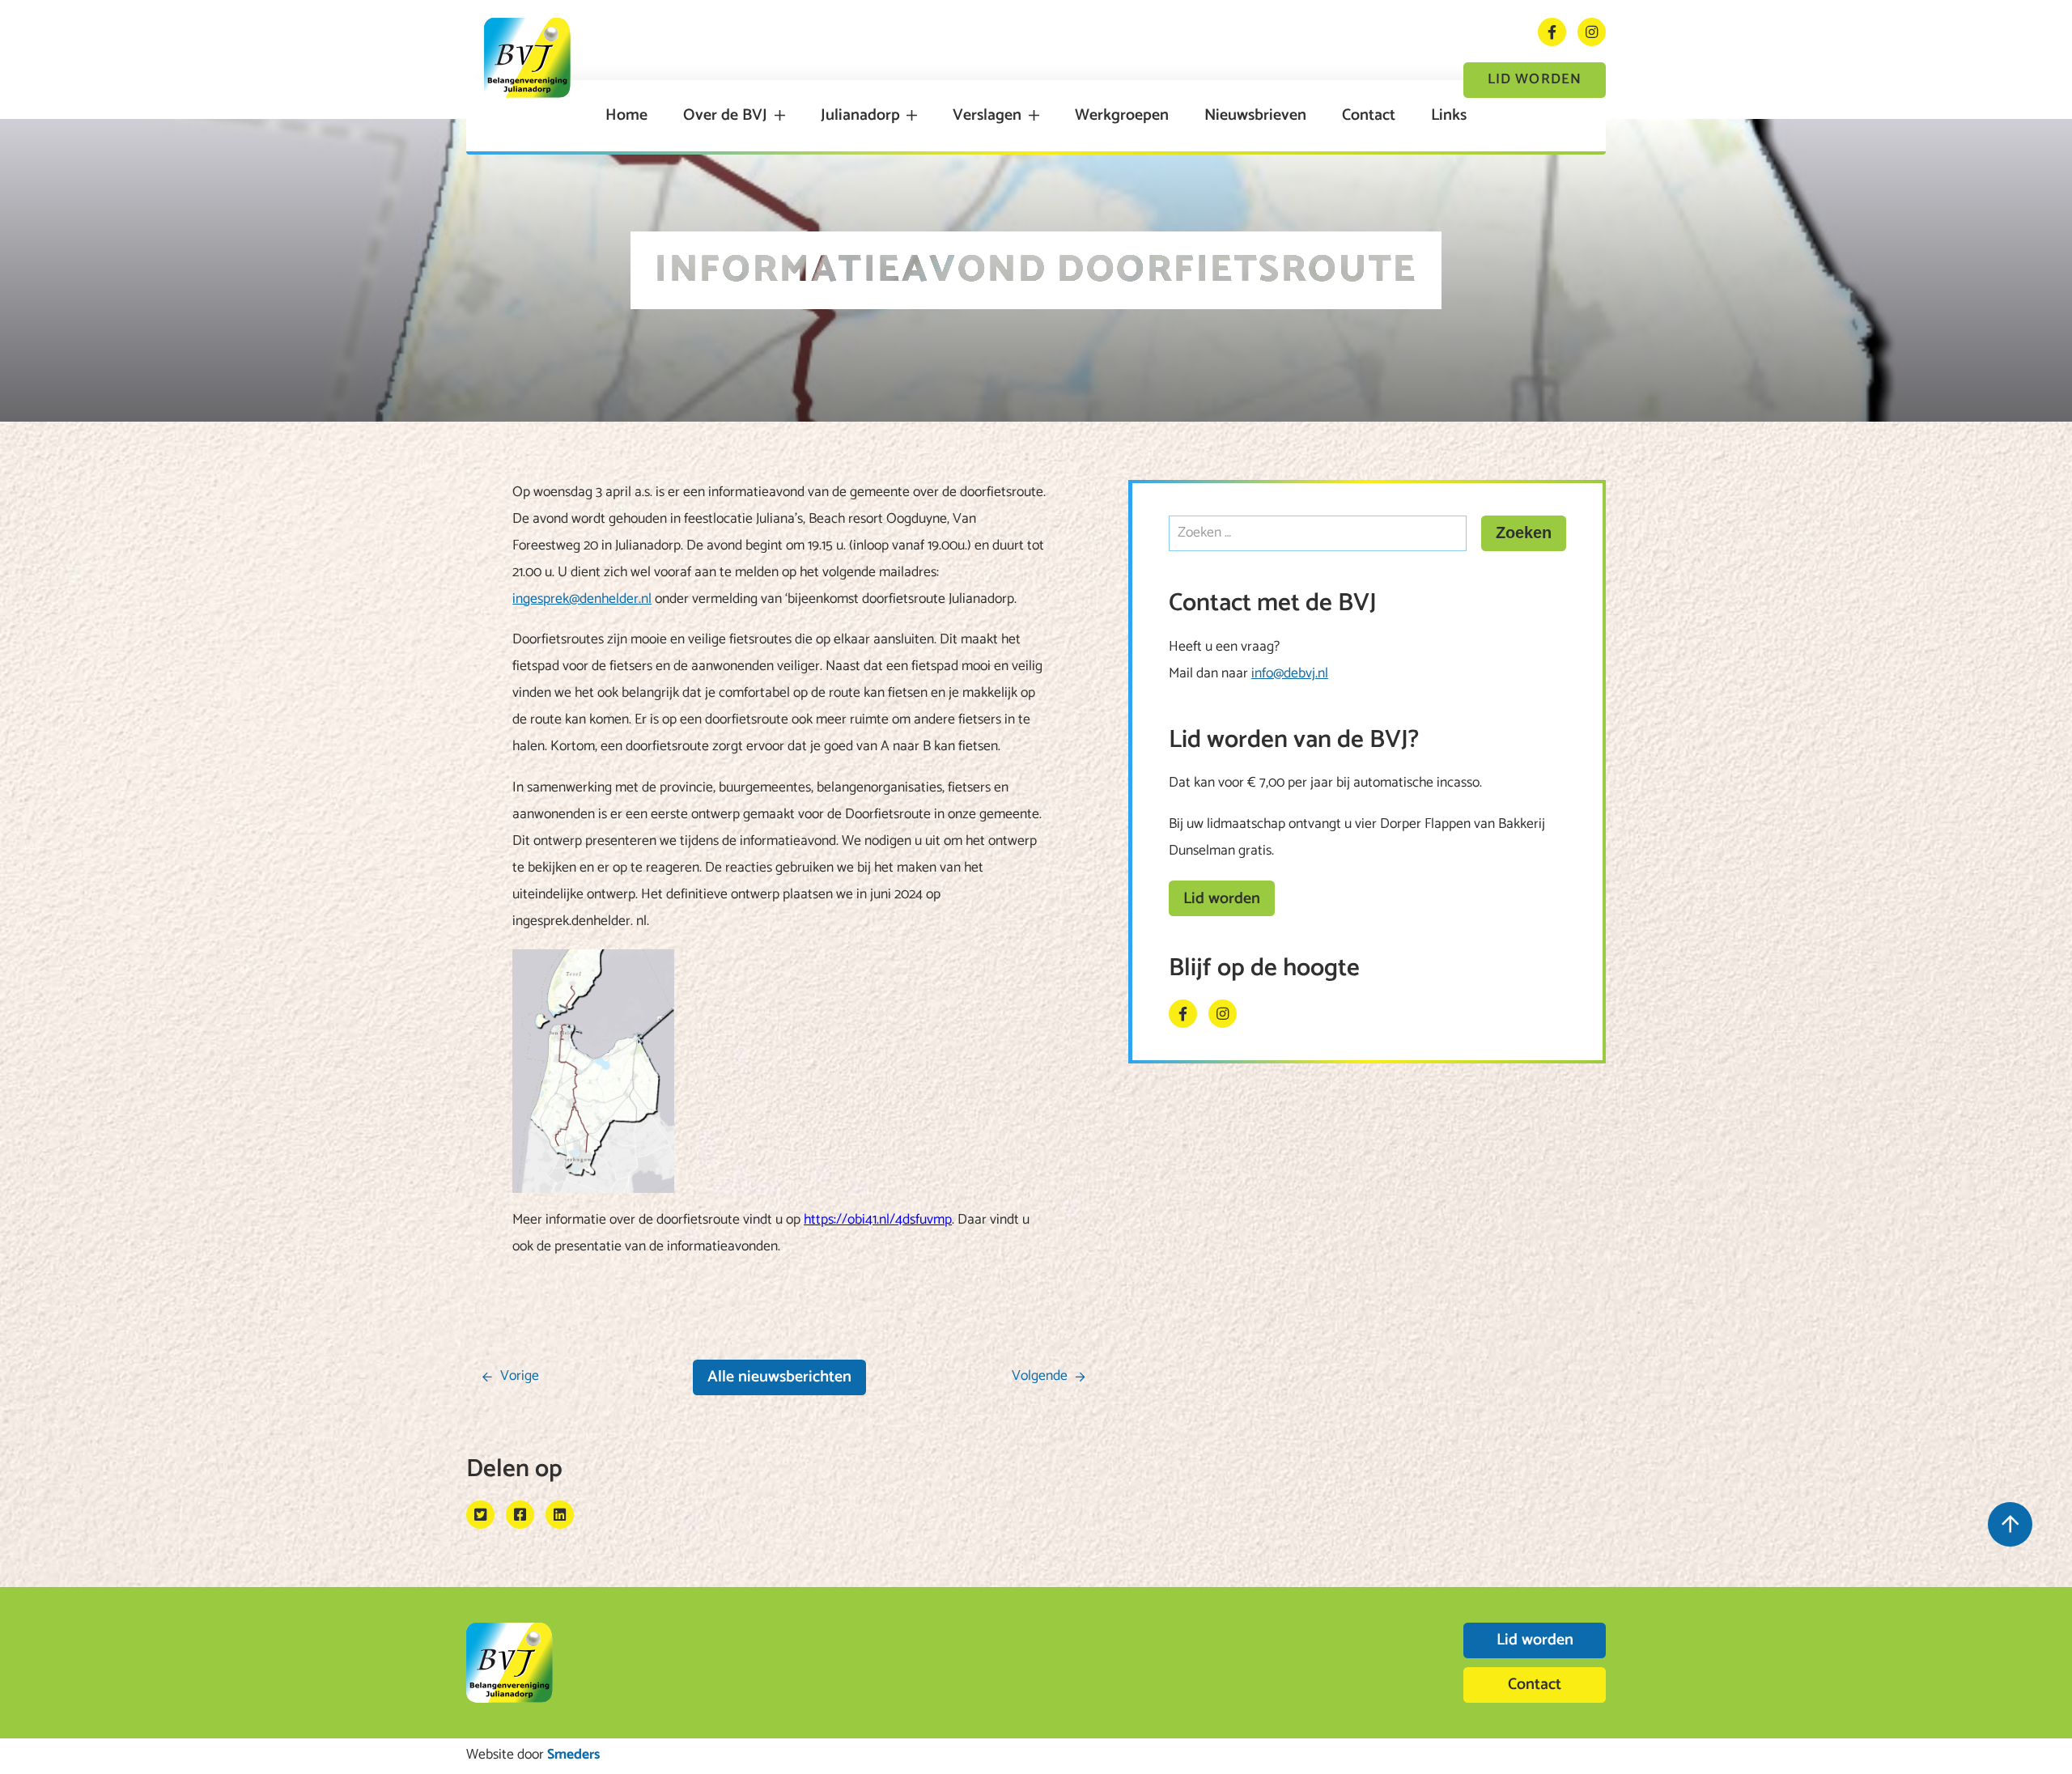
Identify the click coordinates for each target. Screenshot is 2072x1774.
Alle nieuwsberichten (779, 1377)
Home (626, 116)
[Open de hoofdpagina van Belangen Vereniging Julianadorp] (527, 58)
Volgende (1040, 1376)
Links (1449, 116)
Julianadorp (860, 116)
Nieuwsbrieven (1255, 116)
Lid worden (1535, 80)
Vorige (520, 1376)
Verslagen (987, 116)
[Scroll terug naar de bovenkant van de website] (2010, 1524)
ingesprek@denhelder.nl (582, 599)
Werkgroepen (1122, 116)
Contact (1369, 116)
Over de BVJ (725, 116)
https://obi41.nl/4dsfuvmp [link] (878, 1220)
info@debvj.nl (1290, 674)
